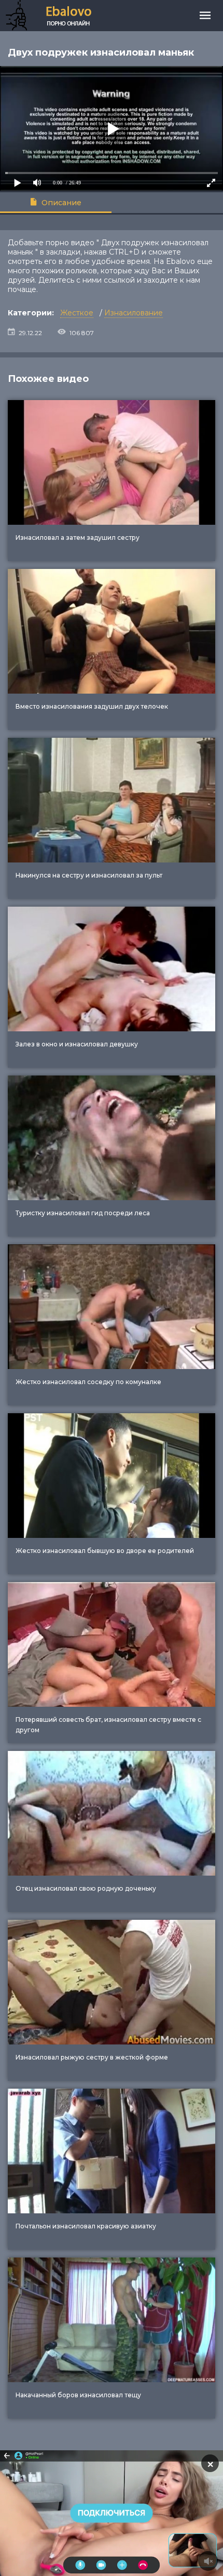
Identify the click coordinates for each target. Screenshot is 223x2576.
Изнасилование (134, 313)
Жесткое (77, 313)
